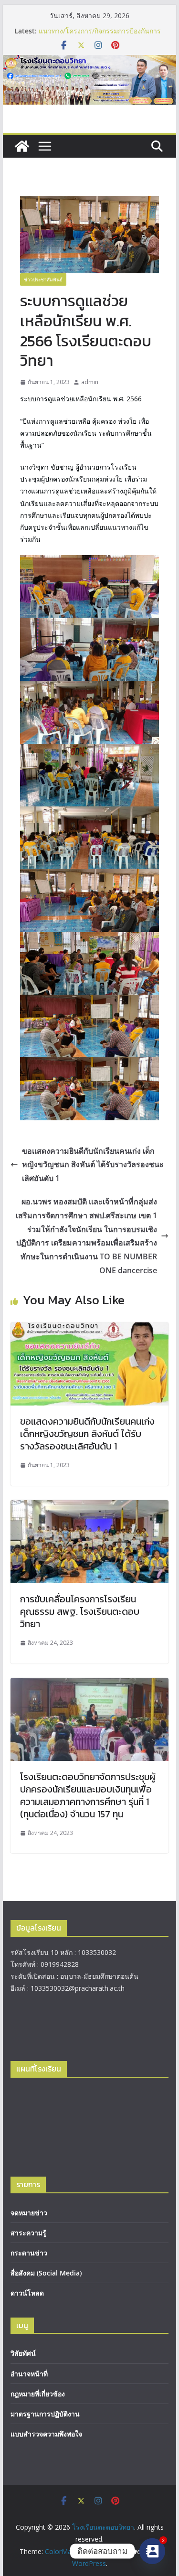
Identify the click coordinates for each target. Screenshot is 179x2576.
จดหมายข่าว (29, 2213)
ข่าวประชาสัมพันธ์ (43, 279)
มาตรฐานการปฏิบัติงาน (45, 2414)
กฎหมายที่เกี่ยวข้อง (38, 2394)
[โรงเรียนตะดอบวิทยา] (90, 62)
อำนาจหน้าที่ (29, 2374)
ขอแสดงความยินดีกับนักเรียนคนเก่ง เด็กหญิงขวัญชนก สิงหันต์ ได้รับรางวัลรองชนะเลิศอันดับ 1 (93, 1165)
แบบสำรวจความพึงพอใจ (46, 2434)
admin (90, 382)
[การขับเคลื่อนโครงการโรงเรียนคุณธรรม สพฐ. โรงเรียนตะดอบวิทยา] (90, 1507)
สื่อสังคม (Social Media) (46, 2273)
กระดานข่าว (29, 2253)
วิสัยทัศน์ (23, 2353)
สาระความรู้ (28, 2233)
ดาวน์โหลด (27, 2293)
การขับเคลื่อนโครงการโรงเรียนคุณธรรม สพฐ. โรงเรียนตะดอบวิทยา (80, 1611)
